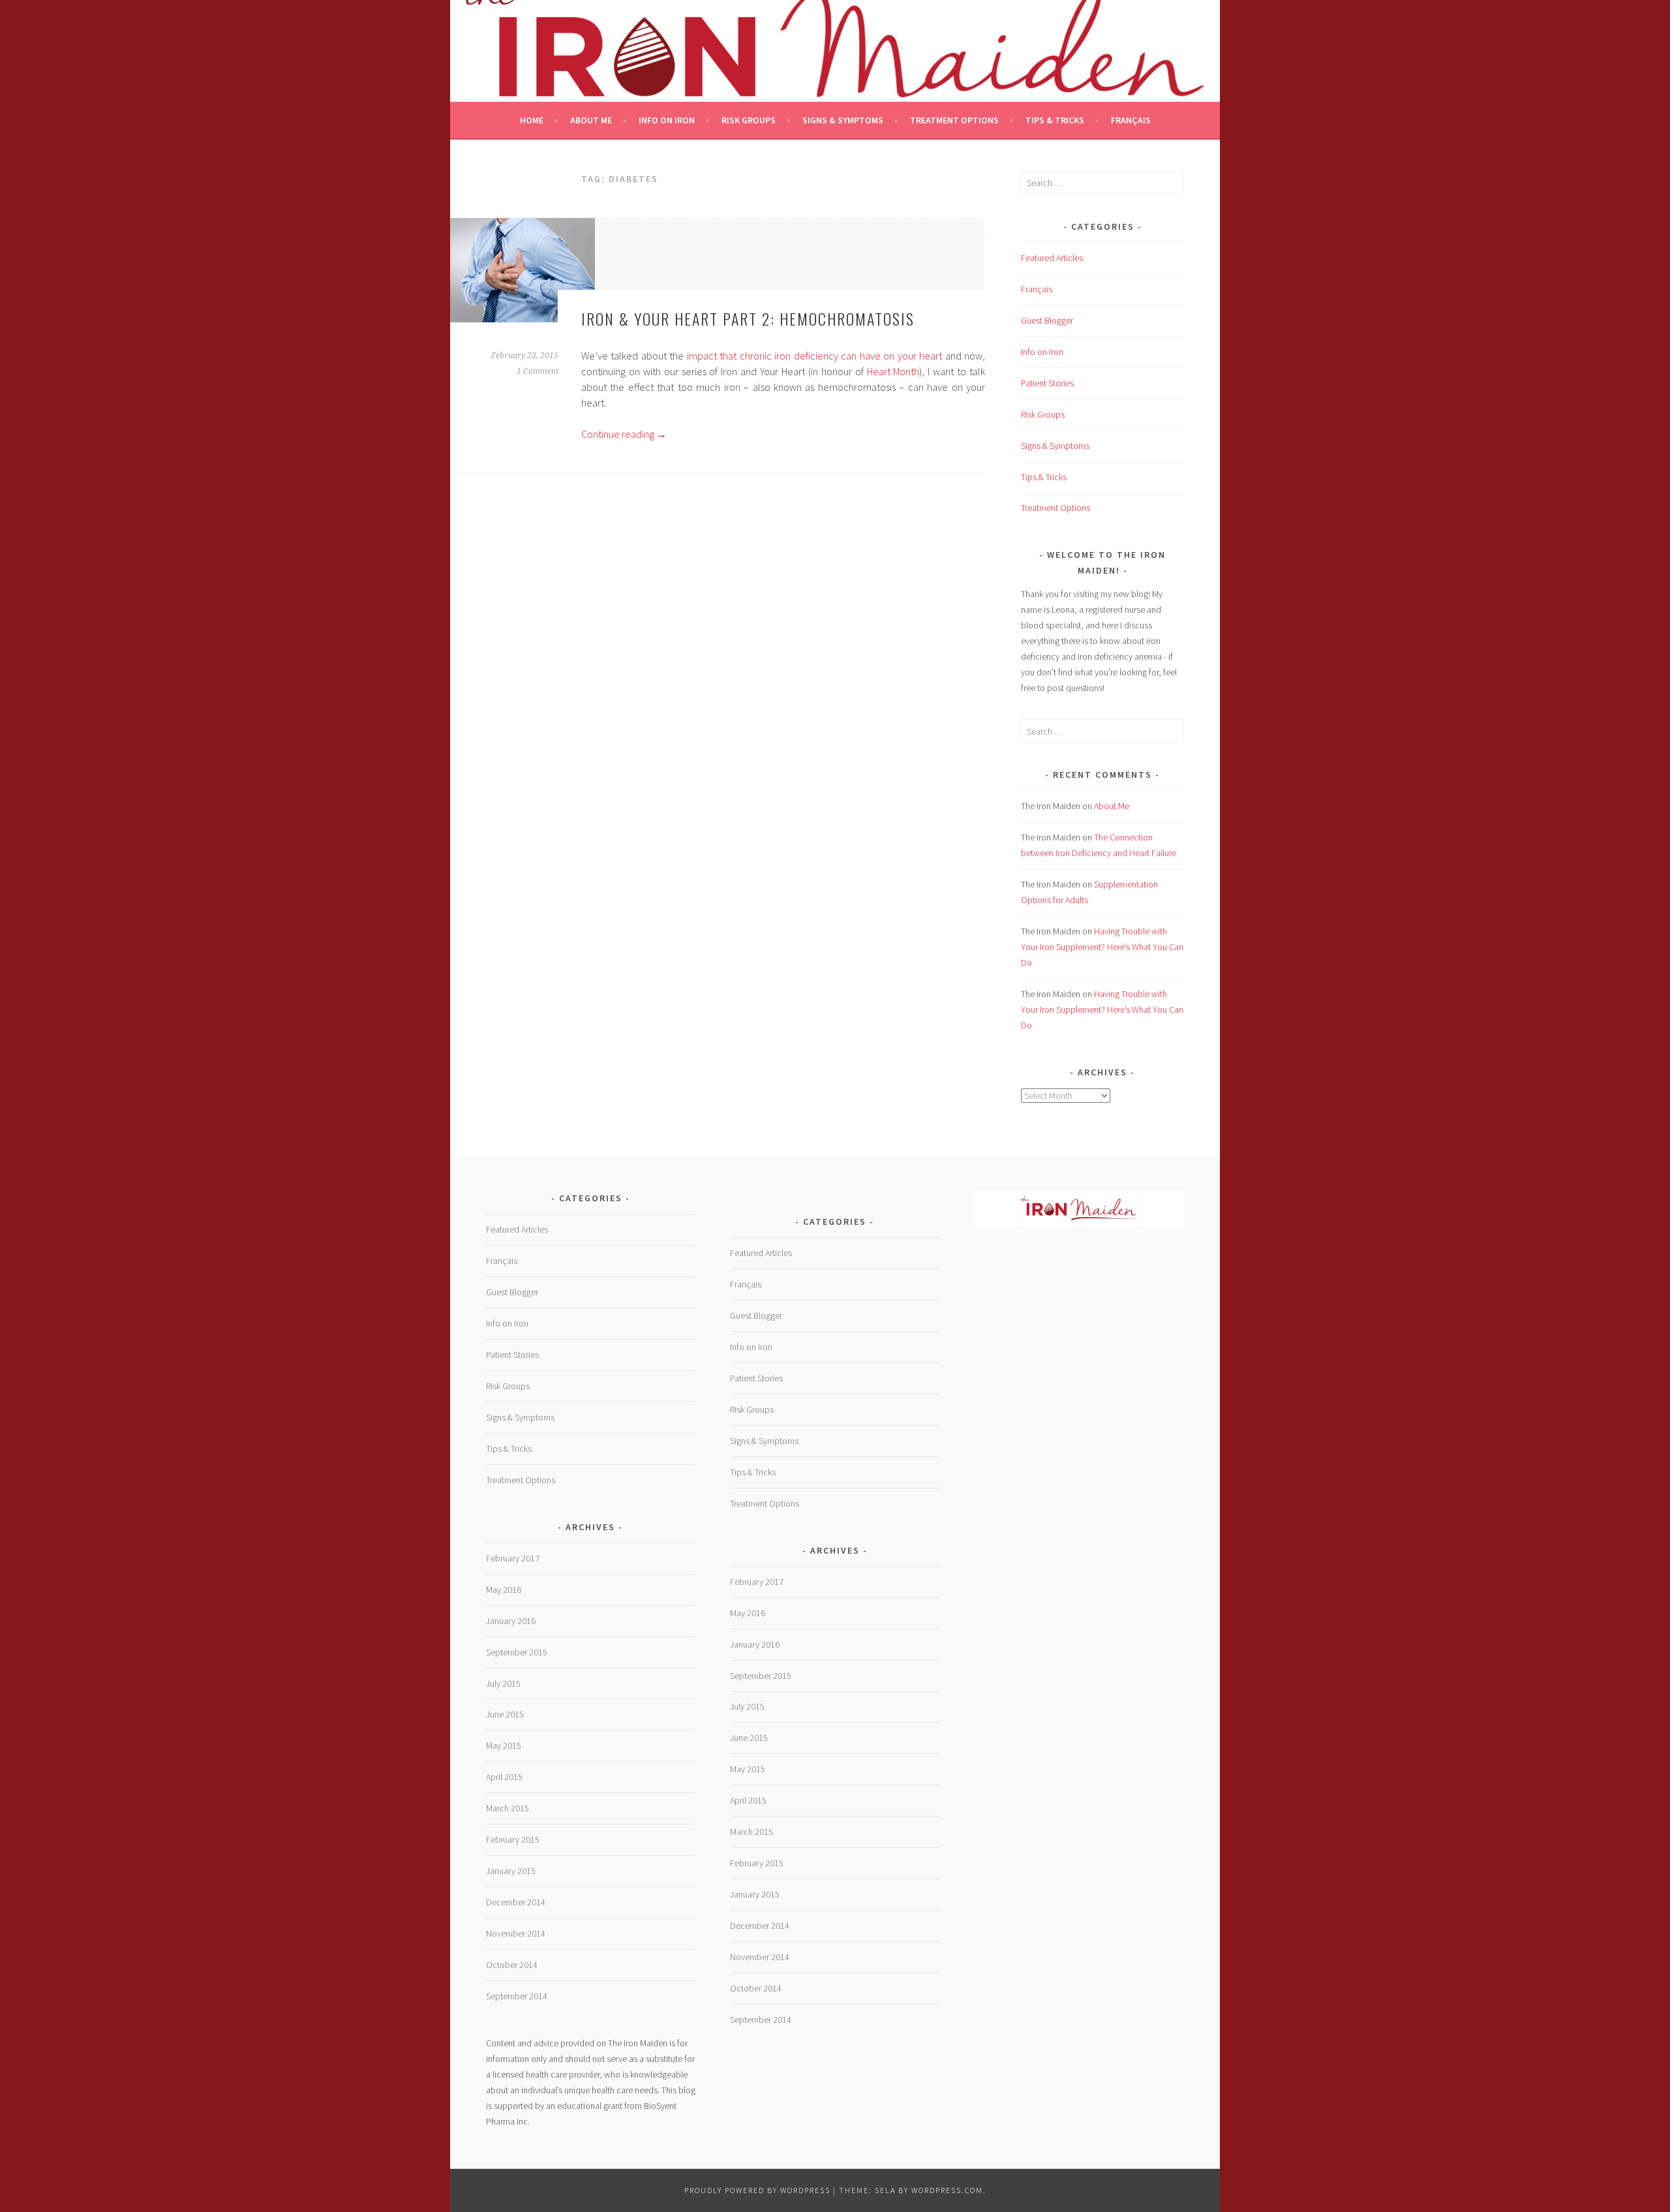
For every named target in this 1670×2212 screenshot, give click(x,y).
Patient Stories (1047, 383)
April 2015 (504, 1777)
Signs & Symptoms (843, 120)
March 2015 (508, 1808)
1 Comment (538, 371)
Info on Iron (667, 120)
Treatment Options (954, 120)
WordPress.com (947, 2190)
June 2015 (505, 1714)
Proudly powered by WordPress (757, 2190)
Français (1131, 120)
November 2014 (516, 1933)
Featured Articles (1052, 258)
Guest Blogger (1047, 320)
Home (532, 120)
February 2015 (513, 1839)
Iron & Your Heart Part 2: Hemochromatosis (748, 318)
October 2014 (512, 1965)
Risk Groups (749, 120)
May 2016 (504, 1590)
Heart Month (893, 371)
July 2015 (503, 1683)
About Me (591, 120)
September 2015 (517, 1652)
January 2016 (511, 1621)
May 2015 (504, 1745)
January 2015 (511, 1871)
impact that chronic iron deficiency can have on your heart (814, 356)
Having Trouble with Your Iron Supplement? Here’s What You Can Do (1102, 947)
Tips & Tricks (1055, 120)
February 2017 (513, 1558)
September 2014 (517, 1996)
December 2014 (516, 1902)
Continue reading (624, 434)
